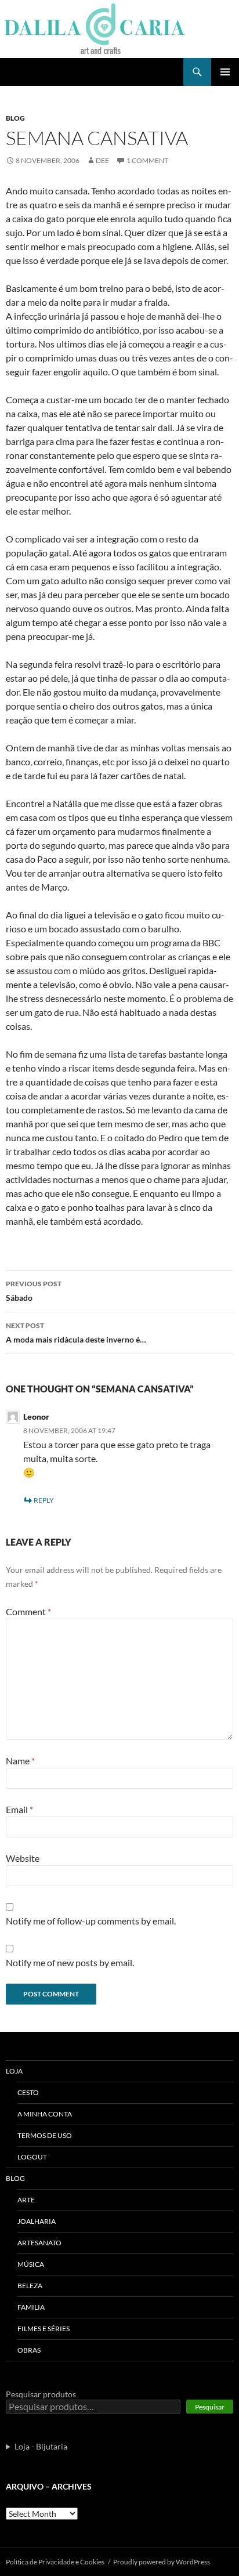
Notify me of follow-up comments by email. (91, 1921)
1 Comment (147, 160)
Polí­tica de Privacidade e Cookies (55, 2562)
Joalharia (37, 2221)
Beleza (30, 2286)
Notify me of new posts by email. (70, 1962)
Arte (26, 2200)
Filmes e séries (44, 2329)
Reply (44, 1500)
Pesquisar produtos (41, 2394)
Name (20, 1761)
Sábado (34, 1291)
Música (31, 2264)
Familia (31, 2307)
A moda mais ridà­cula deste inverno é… (76, 1333)
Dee (102, 160)
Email (19, 1809)
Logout (32, 2157)
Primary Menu (225, 72)
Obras (29, 2350)
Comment (28, 1611)
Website (23, 1858)
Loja (14, 2071)
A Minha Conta (45, 2114)
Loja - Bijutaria (41, 2446)
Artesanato (39, 2243)
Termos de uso (45, 2135)
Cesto (28, 2092)
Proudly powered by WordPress (162, 2562)
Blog (15, 118)
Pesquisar (210, 2407)
